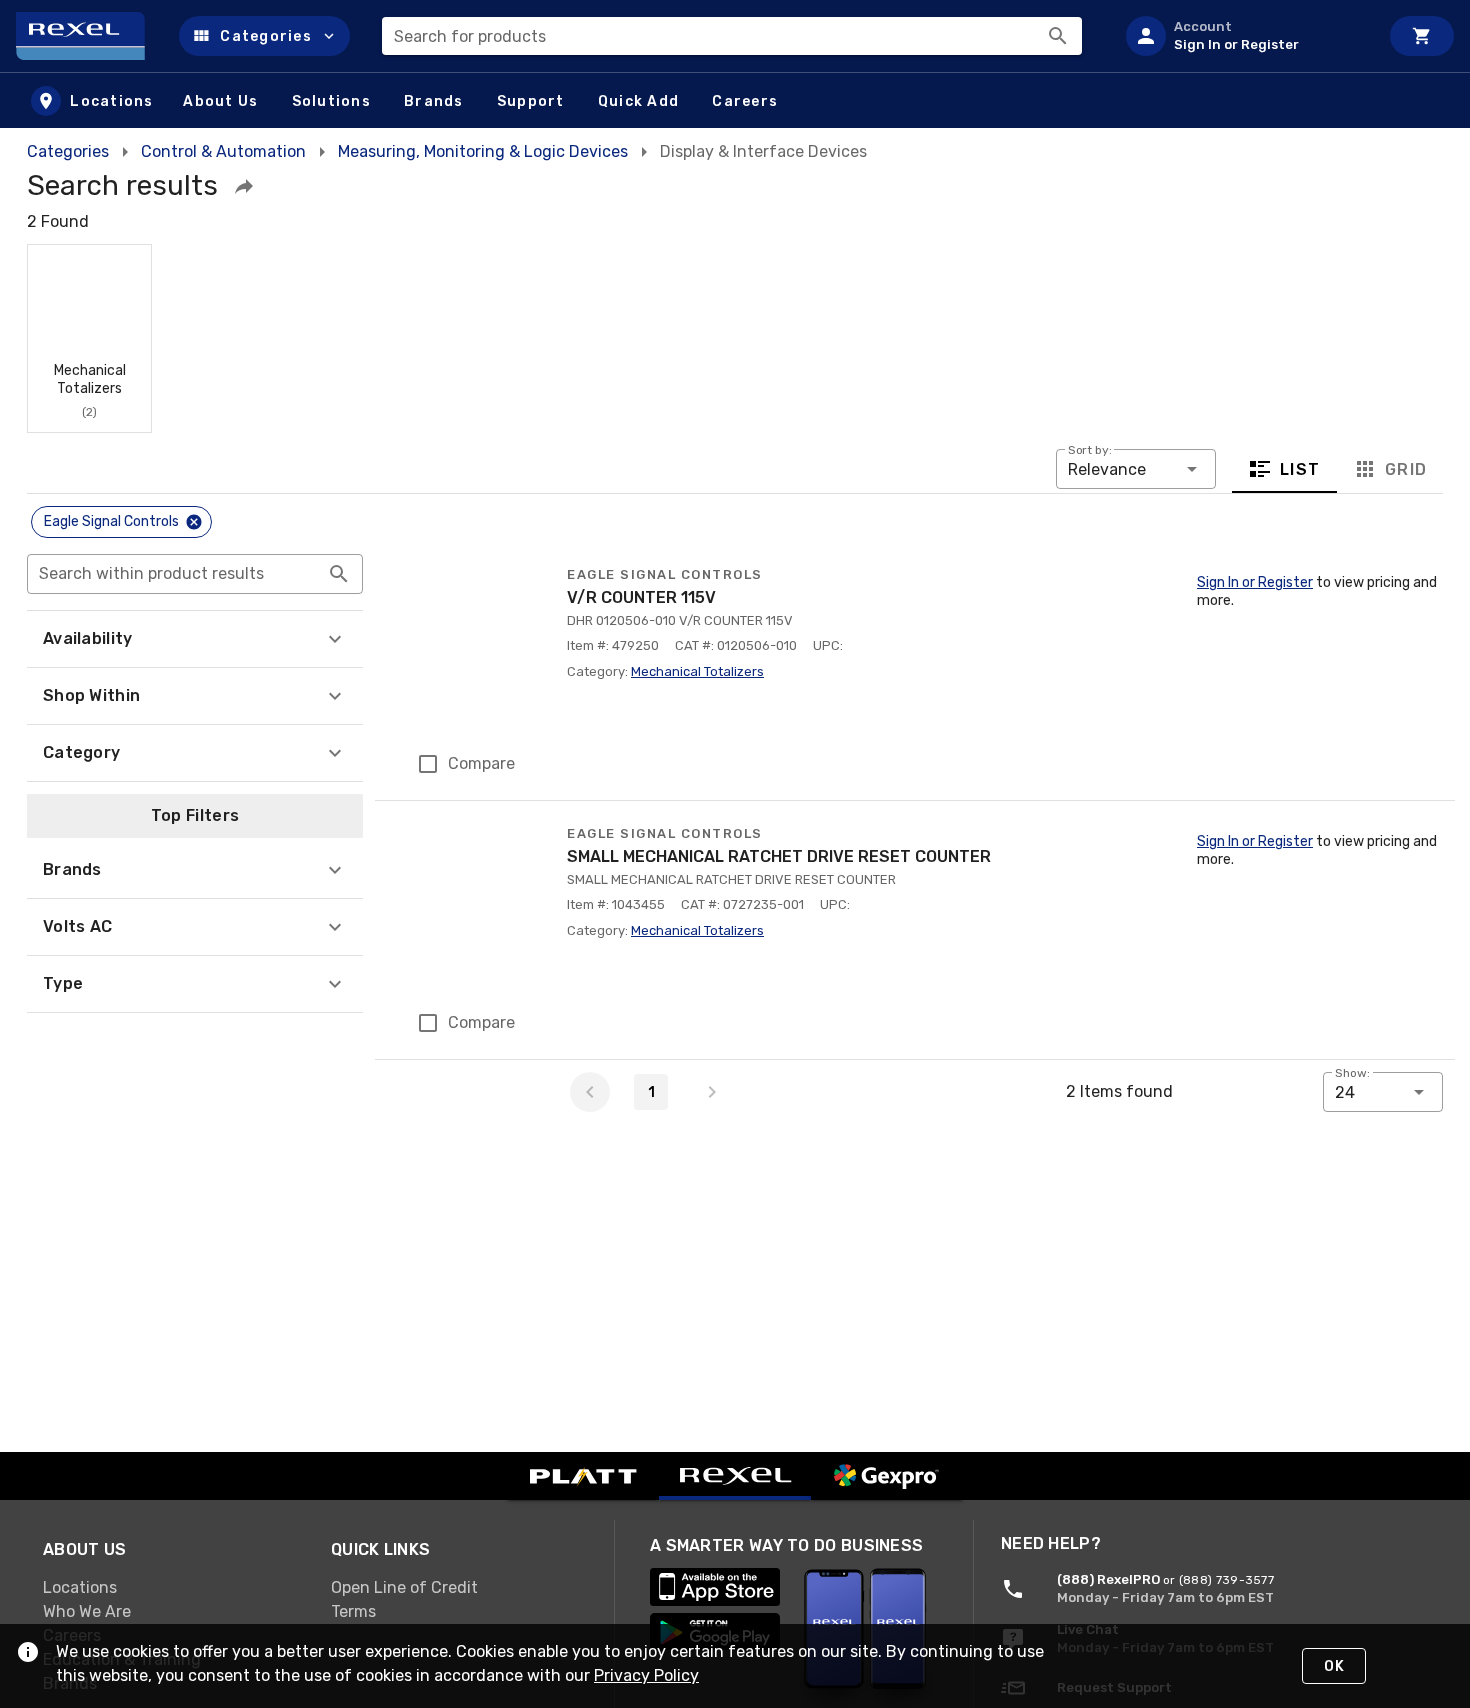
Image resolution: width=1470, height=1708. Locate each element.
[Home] (89, 36)
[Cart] (1422, 36)
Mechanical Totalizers (697, 671)
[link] (171, 1588)
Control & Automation (223, 151)
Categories (68, 151)
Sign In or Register (1255, 582)
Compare (481, 763)
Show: (1352, 1073)
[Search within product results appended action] (339, 574)
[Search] (1058, 36)
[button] (264, 36)
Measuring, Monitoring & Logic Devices (483, 151)
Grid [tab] (1405, 469)
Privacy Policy (646, 1675)
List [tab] (1300, 469)
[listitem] (1244, 36)
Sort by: (1090, 450)
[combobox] (732, 36)
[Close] (194, 522)
